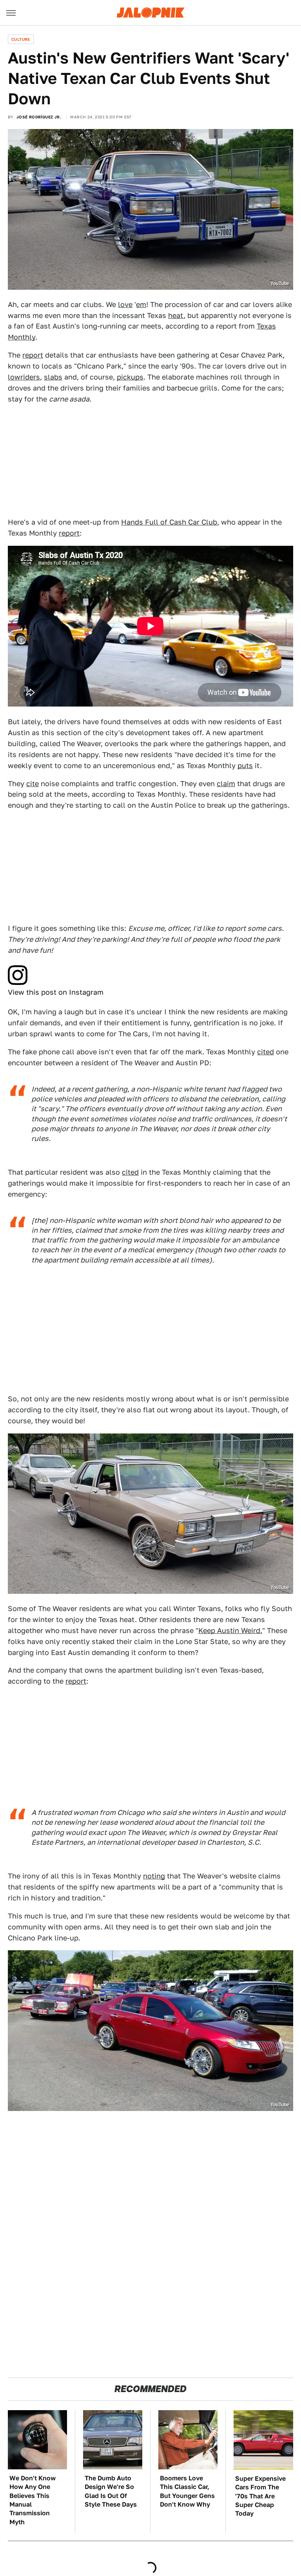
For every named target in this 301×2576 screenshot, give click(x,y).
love (125, 304)
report (33, 355)
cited (266, 1052)
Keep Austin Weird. (230, 1630)
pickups (130, 377)
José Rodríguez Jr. (39, 117)
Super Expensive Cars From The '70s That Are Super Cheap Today (260, 2496)
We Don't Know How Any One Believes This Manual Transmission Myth (33, 2500)
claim (226, 784)
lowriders (24, 377)
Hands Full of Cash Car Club (169, 522)
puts (245, 766)
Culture (21, 39)
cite (33, 784)
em (141, 304)
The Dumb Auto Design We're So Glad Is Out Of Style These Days (111, 2491)
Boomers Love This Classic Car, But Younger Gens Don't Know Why (187, 2491)
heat (176, 315)
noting (154, 1876)
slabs (53, 377)
